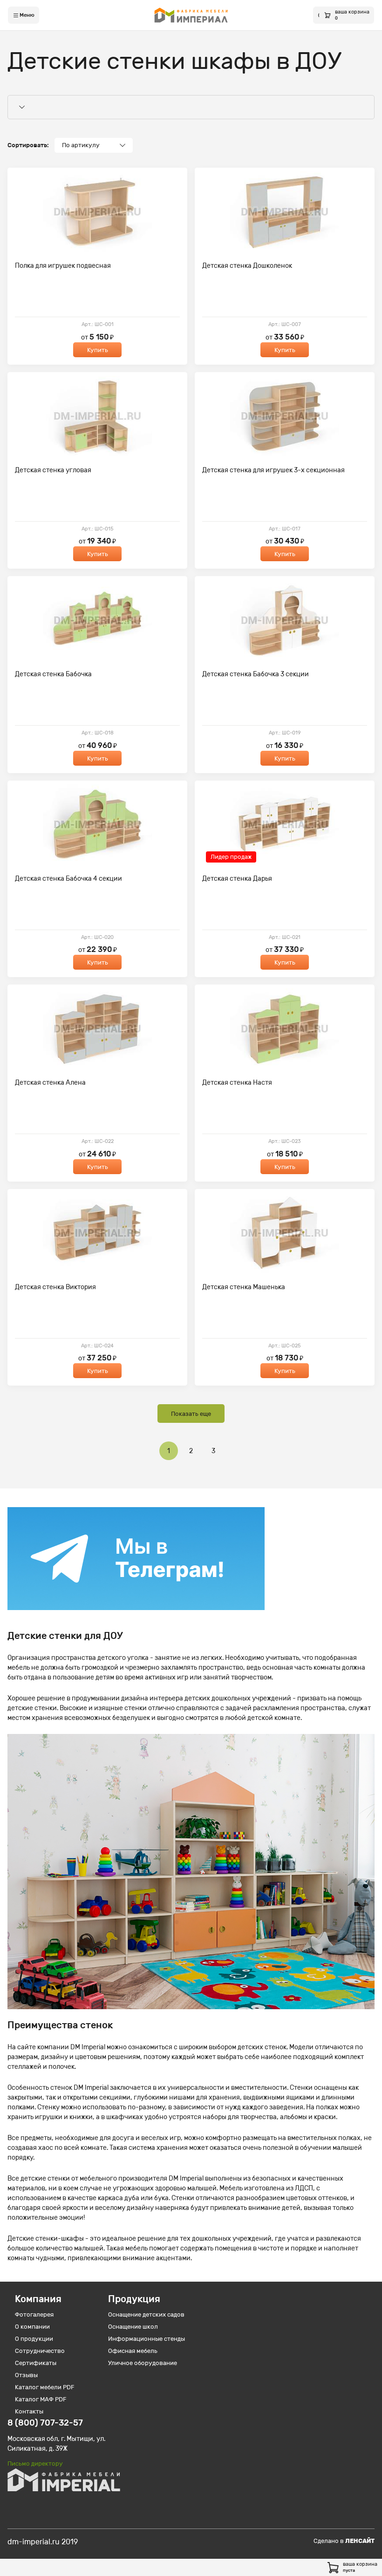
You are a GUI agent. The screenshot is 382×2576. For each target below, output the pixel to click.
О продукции (34, 2339)
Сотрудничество (40, 2351)
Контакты (29, 2411)
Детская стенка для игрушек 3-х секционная (273, 470)
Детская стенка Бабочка (53, 674)
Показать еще (191, 1414)
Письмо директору (35, 2464)
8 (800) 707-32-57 (45, 2423)
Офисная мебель (133, 2351)
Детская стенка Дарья (237, 879)
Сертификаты (36, 2363)
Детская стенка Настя (237, 1083)
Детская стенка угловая (53, 470)
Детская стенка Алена (50, 1083)
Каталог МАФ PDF (41, 2399)
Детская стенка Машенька (244, 1287)
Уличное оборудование (143, 2363)
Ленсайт (360, 2541)
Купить (98, 350)
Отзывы (26, 2375)
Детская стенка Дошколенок (247, 266)
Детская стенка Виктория (55, 1287)
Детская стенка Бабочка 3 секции (256, 674)
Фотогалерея (34, 2314)
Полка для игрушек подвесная (63, 266)
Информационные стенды (147, 2339)
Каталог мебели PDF (45, 2387)
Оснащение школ (133, 2327)
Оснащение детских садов (146, 2314)
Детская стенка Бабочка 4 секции (68, 879)
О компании (32, 2327)
